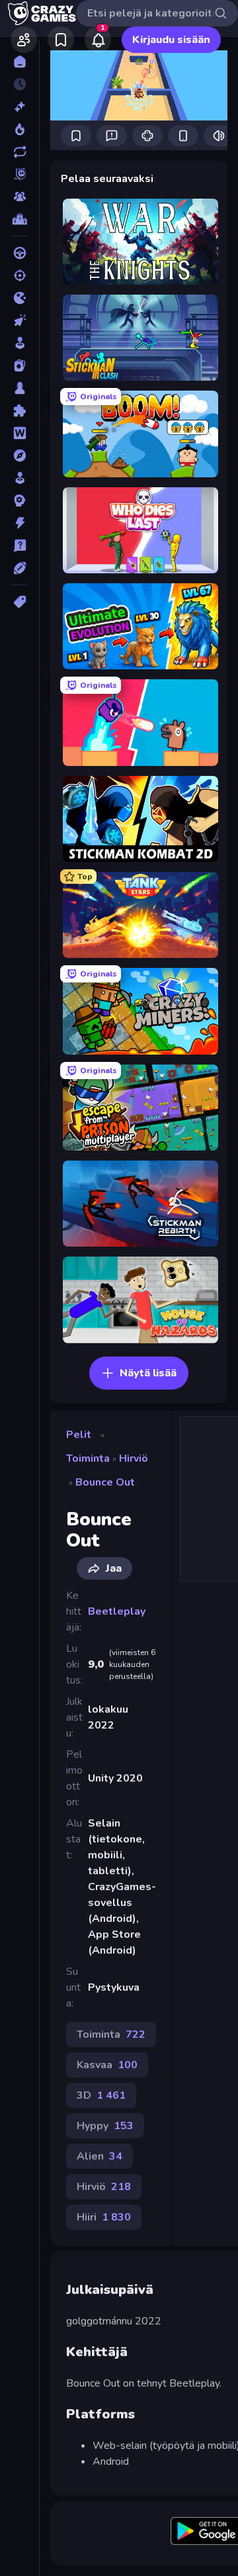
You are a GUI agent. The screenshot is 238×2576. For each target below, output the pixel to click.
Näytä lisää (148, 1373)
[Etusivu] (20, 62)
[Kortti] (20, 365)
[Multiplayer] (20, 197)
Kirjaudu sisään (171, 40)
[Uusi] (20, 107)
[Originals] (20, 174)
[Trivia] (20, 546)
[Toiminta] (20, 523)
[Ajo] (20, 253)
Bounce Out (105, 1482)
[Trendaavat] (20, 129)
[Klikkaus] (20, 320)
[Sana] (20, 433)
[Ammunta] (20, 275)
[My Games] (61, 40)
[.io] (20, 298)
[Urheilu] (20, 568)
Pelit (79, 1435)
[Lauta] (20, 388)
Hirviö (134, 1458)
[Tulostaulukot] (20, 219)
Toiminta (88, 1458)
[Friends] (24, 40)
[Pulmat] (20, 410)
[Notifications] (98, 40)
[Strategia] (20, 501)
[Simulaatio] (20, 478)
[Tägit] (20, 602)
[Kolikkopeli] (20, 343)
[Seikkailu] (20, 455)
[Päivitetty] (20, 152)
